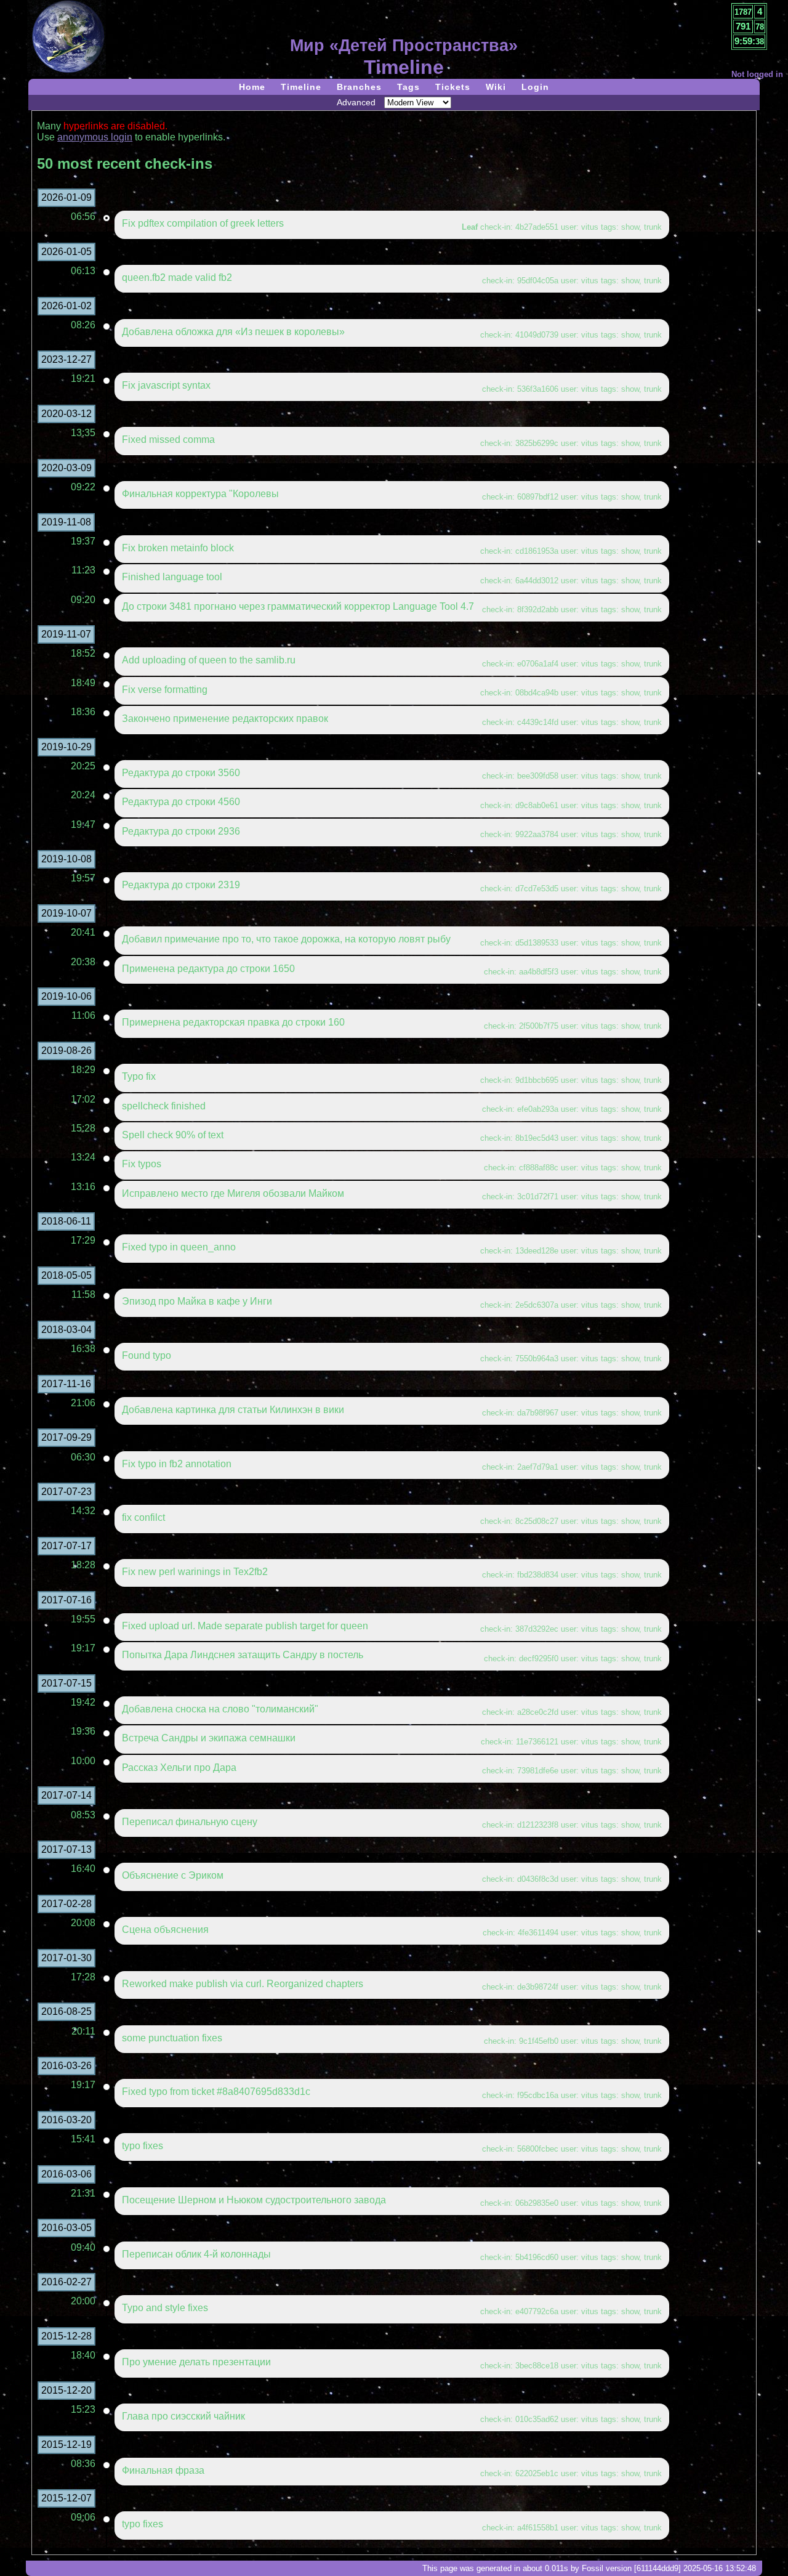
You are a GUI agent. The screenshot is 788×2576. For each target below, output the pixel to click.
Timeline (301, 87)
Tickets (453, 87)
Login (535, 87)
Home (252, 87)
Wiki (496, 87)
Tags (408, 87)
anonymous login (95, 137)
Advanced (356, 102)
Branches (359, 87)
